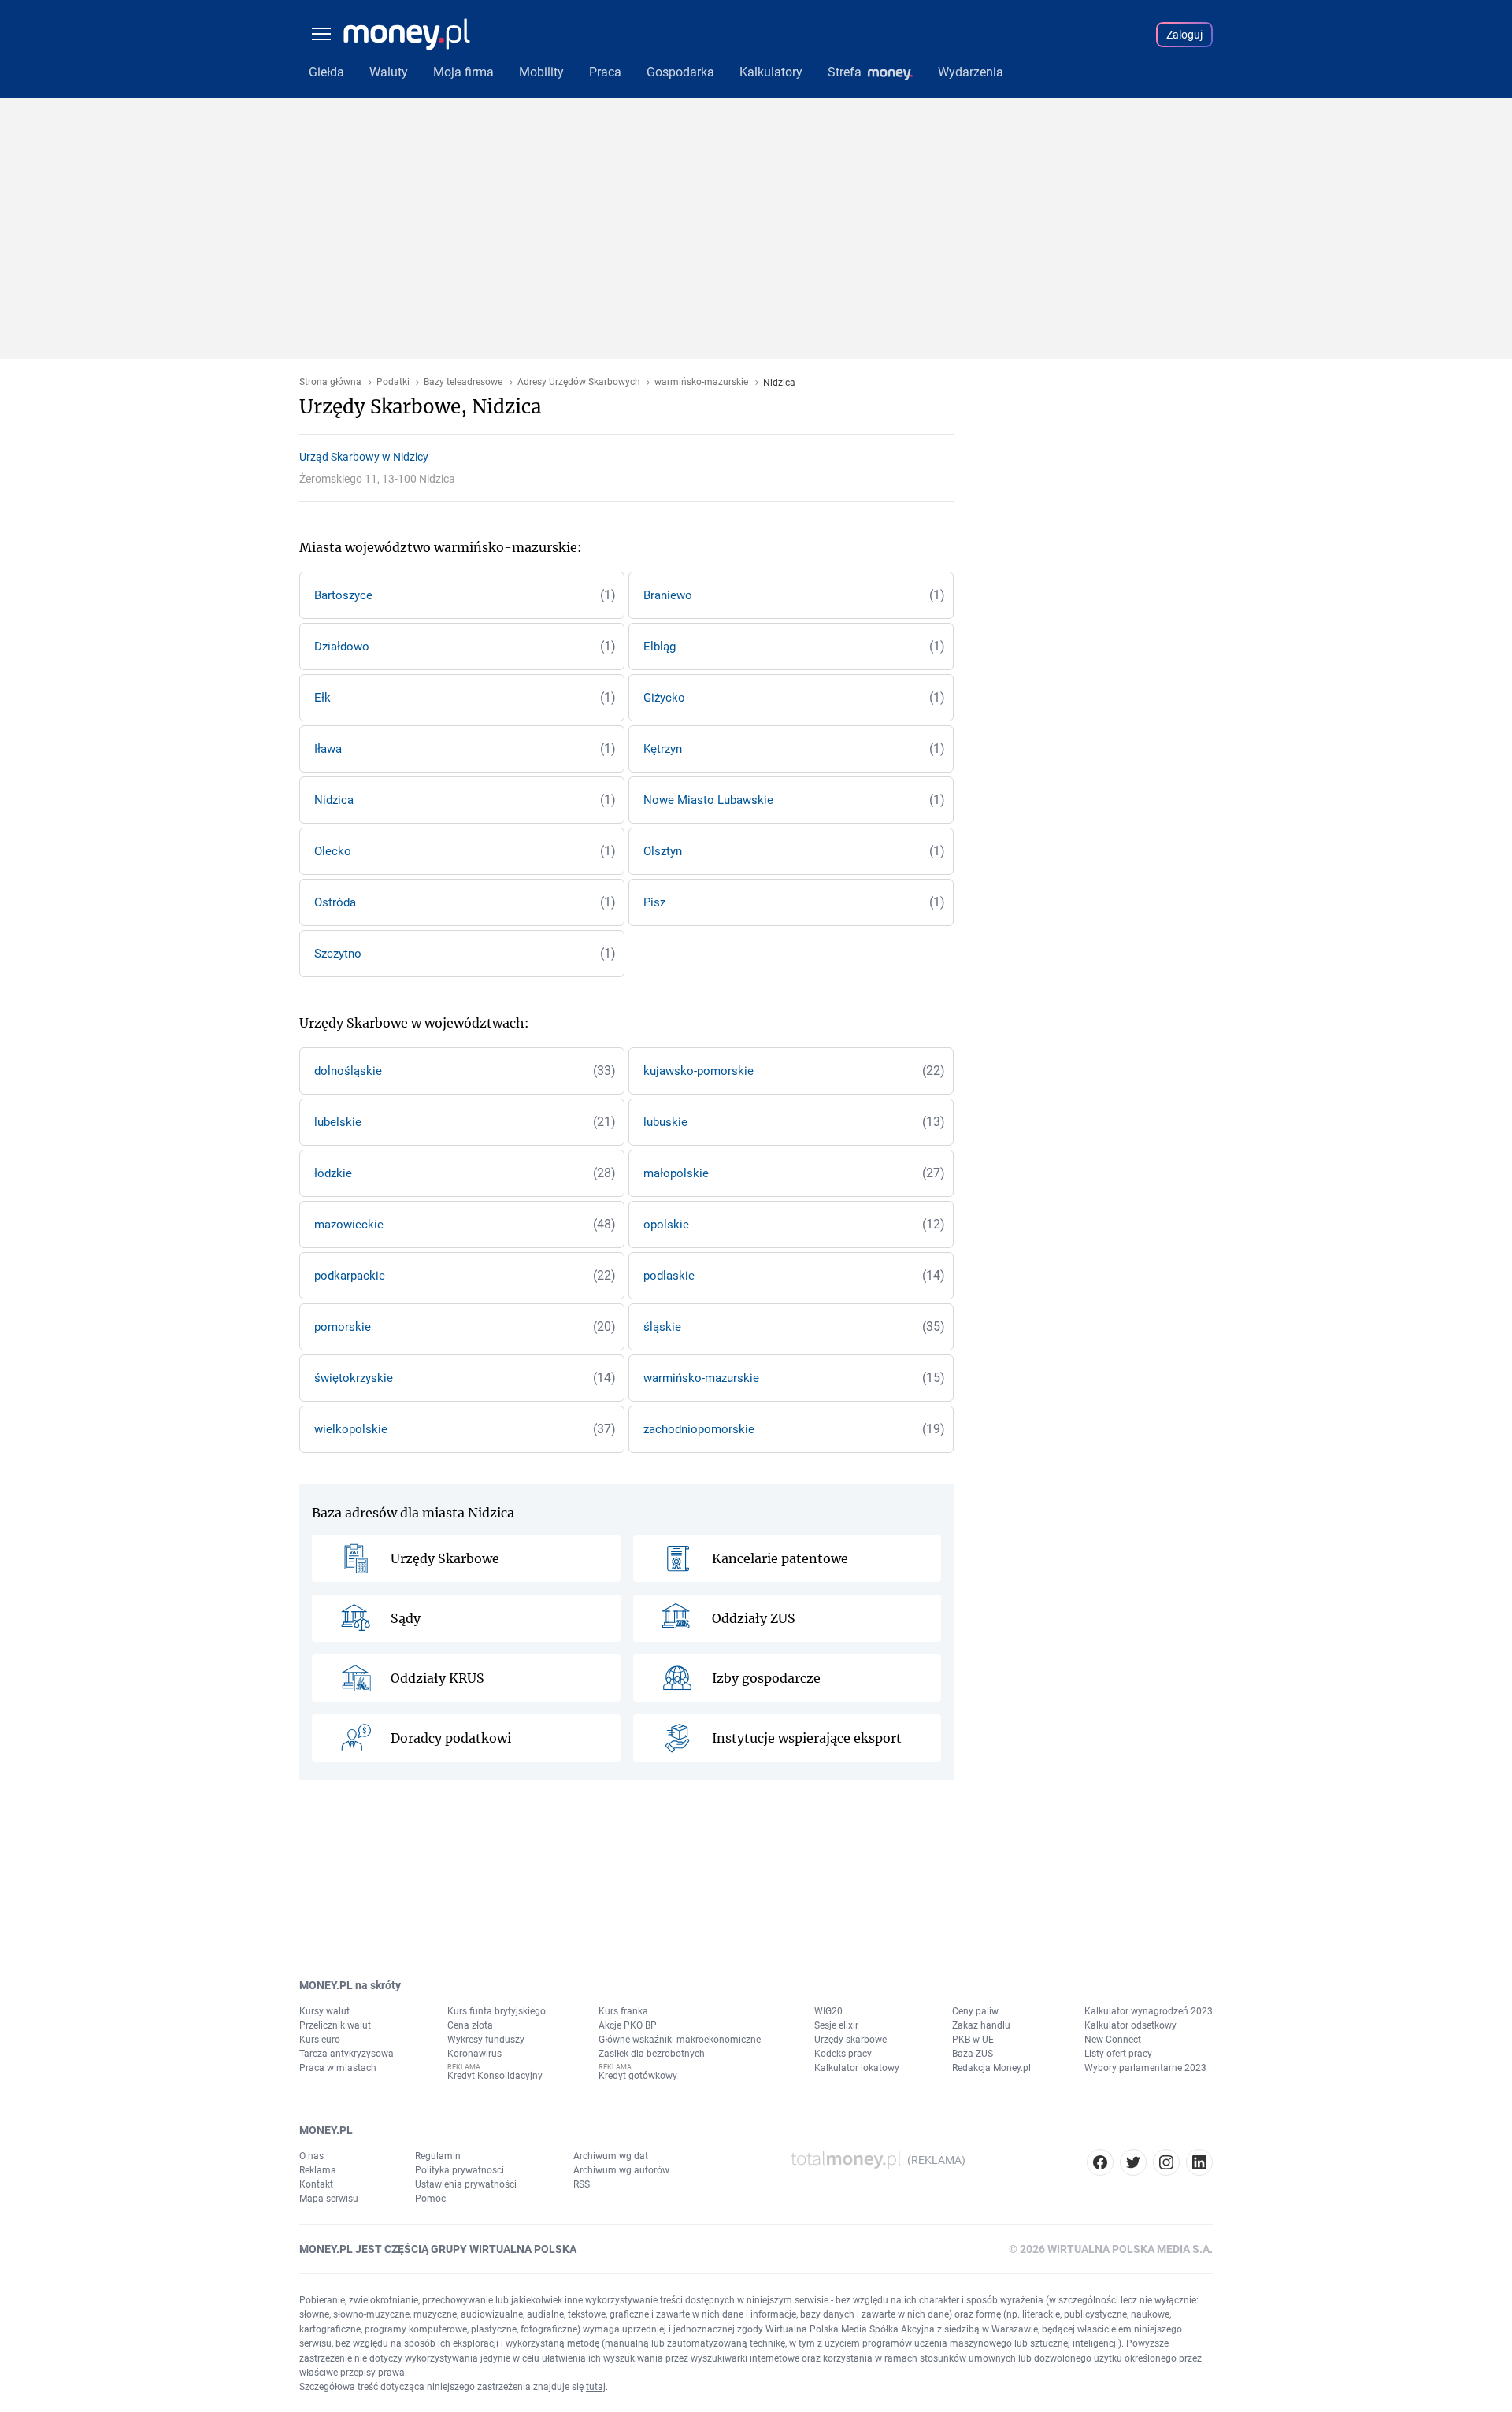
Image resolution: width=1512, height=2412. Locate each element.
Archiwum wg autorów (621, 2170)
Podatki (393, 382)
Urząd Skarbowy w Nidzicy (364, 457)
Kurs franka (623, 2011)
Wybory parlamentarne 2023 (1145, 2068)
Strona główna (330, 382)
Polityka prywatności (460, 2170)
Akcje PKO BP (628, 2025)
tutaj (596, 2387)
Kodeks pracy (843, 2054)
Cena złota (470, 2025)
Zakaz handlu (981, 2025)
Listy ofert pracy (1118, 2054)
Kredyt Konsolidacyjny (495, 2076)
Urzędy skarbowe (850, 2040)
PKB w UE (973, 2040)
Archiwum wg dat (611, 2156)
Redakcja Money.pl (991, 2068)
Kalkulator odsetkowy (1130, 2025)
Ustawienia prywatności (466, 2184)
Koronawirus (474, 2054)
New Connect (1113, 2040)
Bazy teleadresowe (463, 382)
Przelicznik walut (335, 2025)
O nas (311, 2156)
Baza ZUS (973, 2054)
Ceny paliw (975, 2011)
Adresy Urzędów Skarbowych (579, 382)
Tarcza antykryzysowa (346, 2054)
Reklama (318, 2170)
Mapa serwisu (329, 2199)
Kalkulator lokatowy (857, 2068)
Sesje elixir (836, 2025)
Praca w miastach (338, 2068)
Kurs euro (320, 2040)
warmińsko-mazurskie (701, 382)
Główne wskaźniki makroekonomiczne (680, 2040)
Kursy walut (324, 2011)
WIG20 (828, 2011)
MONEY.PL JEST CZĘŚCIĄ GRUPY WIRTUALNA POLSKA (438, 2249)
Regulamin (438, 2156)
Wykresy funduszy (486, 2040)
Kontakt (316, 2184)
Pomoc (430, 2199)
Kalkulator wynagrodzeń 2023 (1149, 2011)
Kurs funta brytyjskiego (497, 2011)
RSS (582, 2184)
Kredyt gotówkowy (638, 2076)
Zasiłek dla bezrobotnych (652, 2054)
